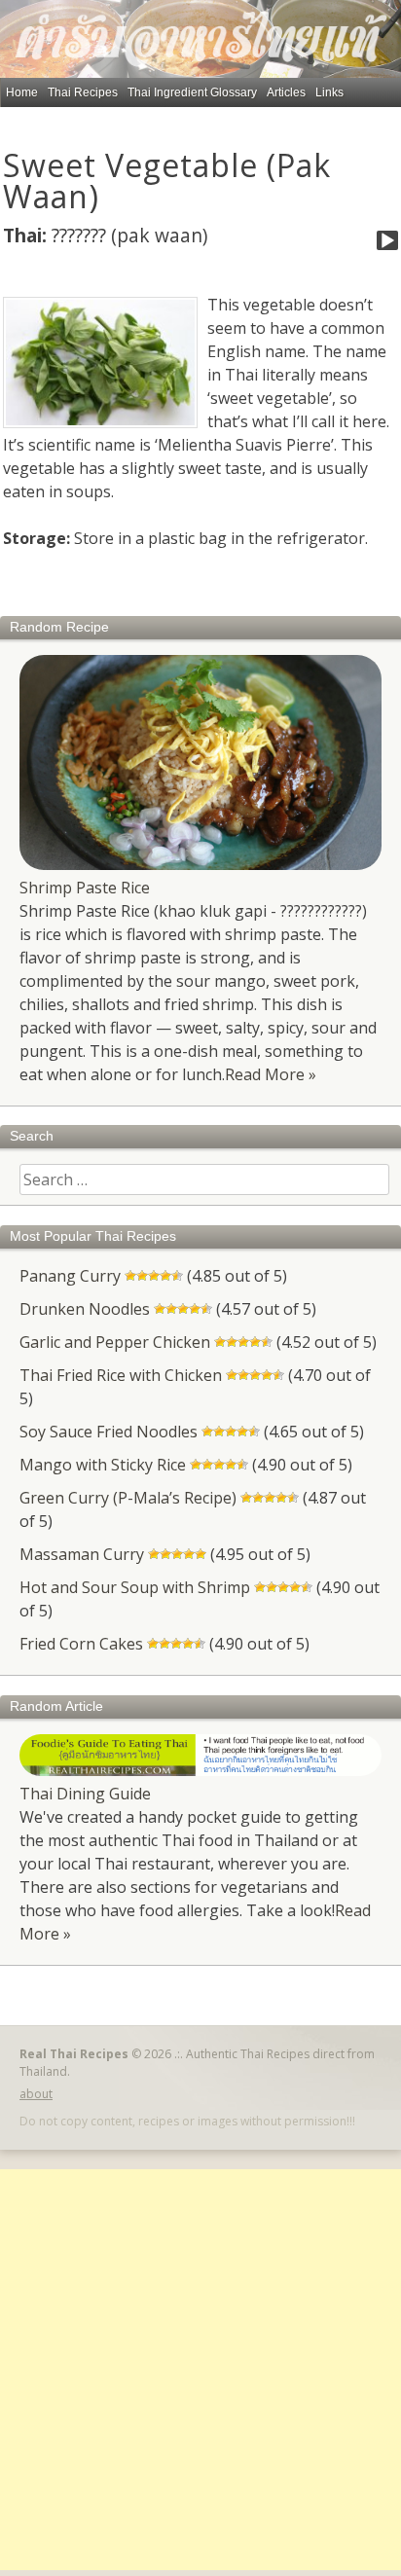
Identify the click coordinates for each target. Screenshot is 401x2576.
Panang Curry (70, 1276)
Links (329, 92)
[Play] (387, 241)
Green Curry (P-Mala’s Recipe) (128, 1498)
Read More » (271, 1074)
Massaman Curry (82, 1554)
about (36, 2094)
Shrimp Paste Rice (85, 888)
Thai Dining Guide (85, 1794)
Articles (286, 92)
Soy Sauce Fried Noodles (109, 1432)
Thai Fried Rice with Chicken (121, 1375)
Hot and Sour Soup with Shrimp (135, 1587)
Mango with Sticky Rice (103, 1465)
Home (22, 92)
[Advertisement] (200, 2370)
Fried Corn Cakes (81, 1644)
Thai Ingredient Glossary (192, 92)
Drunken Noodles (85, 1309)
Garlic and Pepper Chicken (115, 1342)
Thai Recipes (83, 92)
